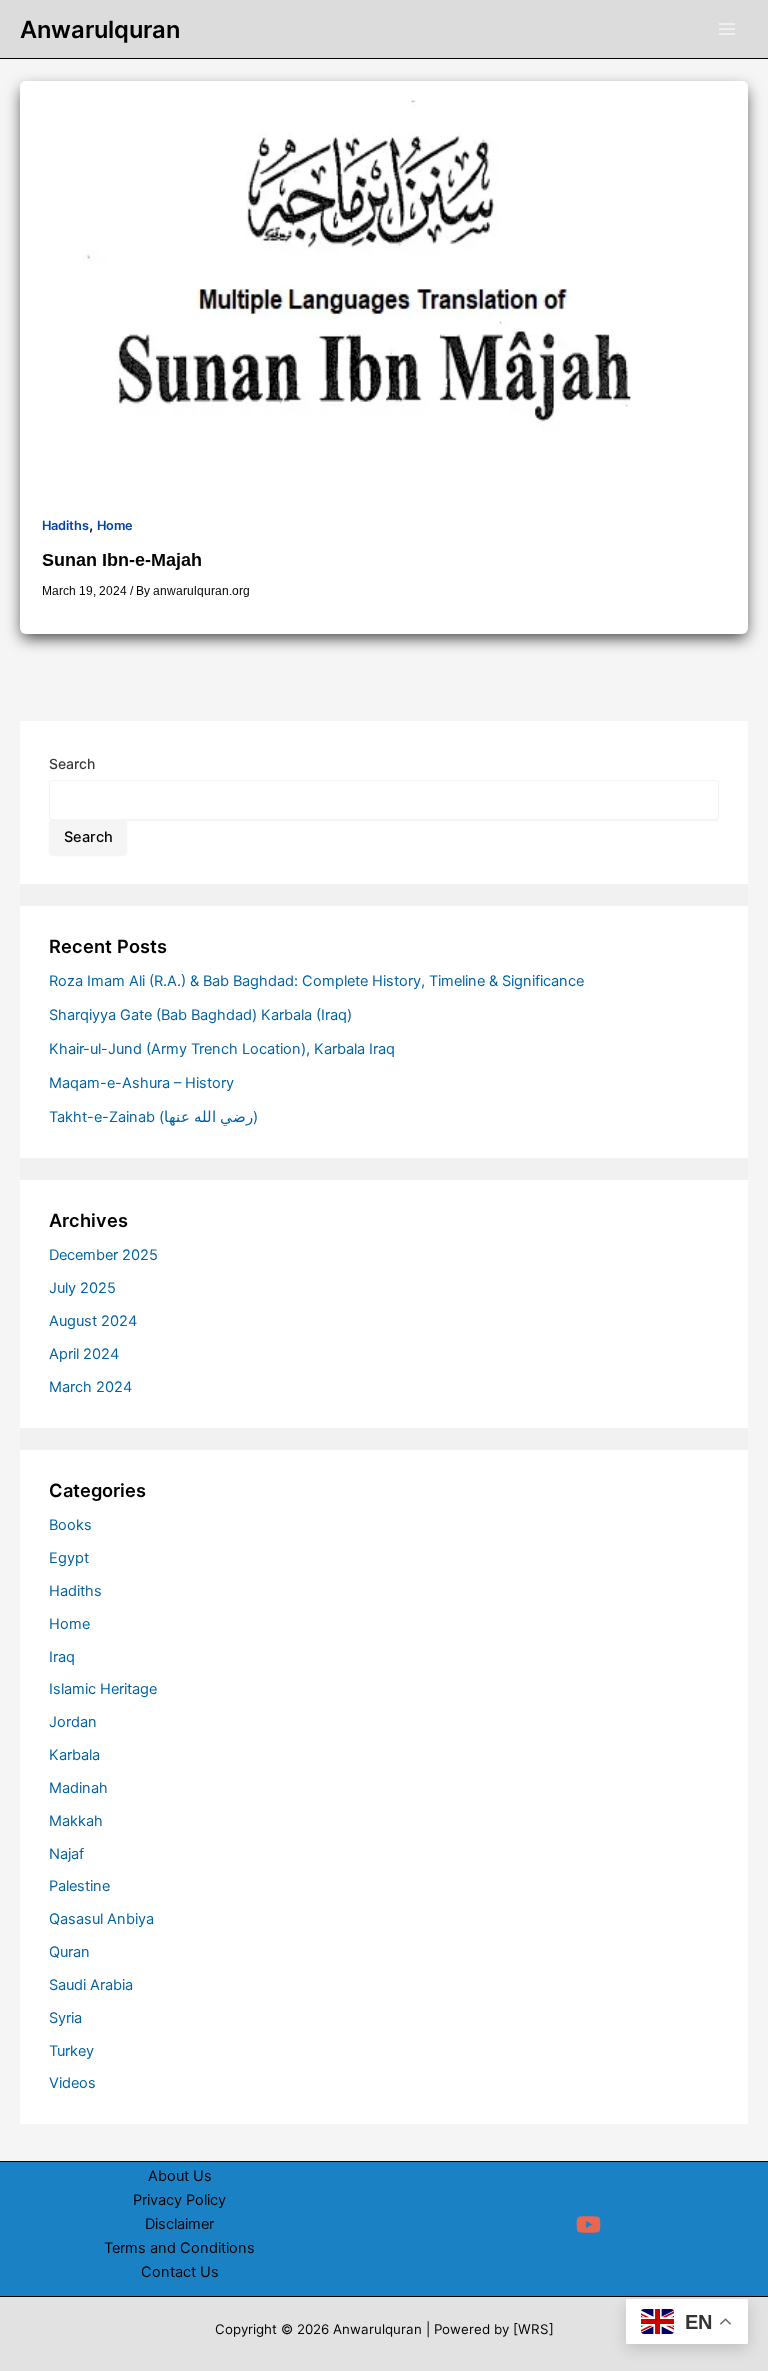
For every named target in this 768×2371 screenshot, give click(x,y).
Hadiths (65, 525)
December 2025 (103, 1255)
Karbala (74, 1755)
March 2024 (90, 1387)
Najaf (66, 1854)
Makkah (76, 1821)
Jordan (73, 1722)
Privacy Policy (179, 2200)
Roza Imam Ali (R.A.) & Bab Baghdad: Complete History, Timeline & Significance (316, 981)
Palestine (79, 1886)
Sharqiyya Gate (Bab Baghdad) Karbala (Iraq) (200, 1015)
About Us (180, 2176)
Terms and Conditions (179, 2248)
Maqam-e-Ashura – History (141, 1083)
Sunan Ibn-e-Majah (122, 559)
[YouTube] (588, 2224)
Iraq (62, 1657)
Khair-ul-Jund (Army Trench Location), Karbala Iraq (222, 1049)
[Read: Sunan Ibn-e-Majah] (384, 285)
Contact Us (180, 2272)
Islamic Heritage (103, 1689)
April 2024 (84, 1354)
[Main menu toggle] (727, 29)
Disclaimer (179, 2224)
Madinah (78, 1788)
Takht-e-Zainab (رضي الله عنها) (153, 1117)
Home (115, 525)
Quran (69, 1952)
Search (72, 763)
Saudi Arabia (91, 1985)
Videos (72, 2083)
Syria (65, 2018)
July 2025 (82, 1288)
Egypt (69, 1558)
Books (70, 1525)
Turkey (71, 2051)
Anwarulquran (100, 29)
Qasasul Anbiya (101, 1919)
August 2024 (93, 1321)
